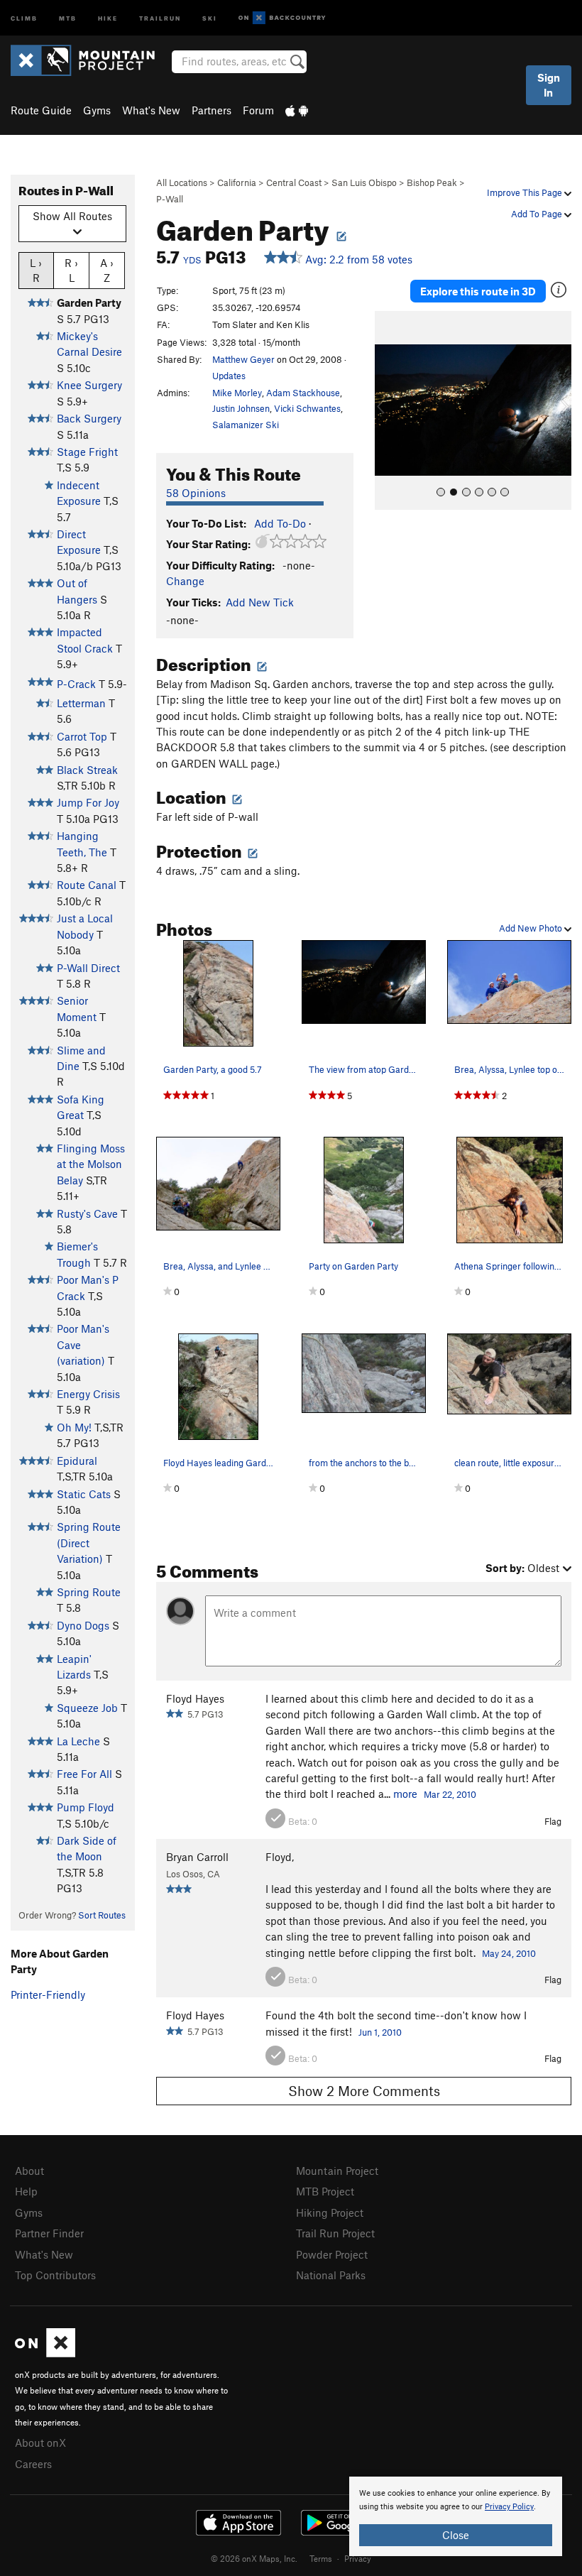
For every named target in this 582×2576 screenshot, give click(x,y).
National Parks (331, 2275)
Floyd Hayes (195, 1698)
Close (456, 2535)
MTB (68, 17)
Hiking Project (330, 2212)
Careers (33, 2464)
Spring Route (89, 1592)
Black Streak (87, 770)
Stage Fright (87, 452)
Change (185, 581)
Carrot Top (82, 736)
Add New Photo (532, 928)
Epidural (77, 1461)
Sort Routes (102, 1915)
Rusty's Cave (87, 1213)
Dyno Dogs (83, 1625)
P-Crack (76, 684)
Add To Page (538, 214)
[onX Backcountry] (282, 18)
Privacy (358, 2558)
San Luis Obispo (364, 182)
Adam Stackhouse (303, 393)
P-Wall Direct (88, 968)
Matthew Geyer (243, 359)
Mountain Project (337, 2171)
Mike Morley (237, 393)
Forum (258, 110)
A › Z (107, 270)
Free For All (84, 1774)
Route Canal (87, 885)
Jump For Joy (88, 802)
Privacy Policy (509, 2507)
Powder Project (332, 2254)
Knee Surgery (89, 385)
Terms (321, 2558)
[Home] (90, 60)
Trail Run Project (335, 2233)
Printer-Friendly (48, 1994)
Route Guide (41, 110)
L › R (36, 270)
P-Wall (170, 199)
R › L (71, 270)
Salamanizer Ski (246, 425)
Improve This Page (526, 192)
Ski (210, 17)
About (29, 2171)
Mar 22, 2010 (450, 1794)
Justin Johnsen (241, 408)
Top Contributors (55, 2275)
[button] (389, 410)
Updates (229, 376)
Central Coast (294, 182)
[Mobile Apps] (297, 110)
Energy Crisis (88, 1394)
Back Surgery (89, 418)
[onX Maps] (45, 2353)
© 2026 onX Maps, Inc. (254, 2558)
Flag (553, 1821)
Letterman (81, 703)
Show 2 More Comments (364, 2091)
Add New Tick (260, 602)
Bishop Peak (432, 182)
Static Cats (84, 1494)
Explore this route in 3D (478, 291)
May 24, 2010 (509, 1953)
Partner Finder (49, 2233)
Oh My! (74, 1427)
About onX (40, 2443)
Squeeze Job (87, 1708)
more (405, 1794)
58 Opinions (196, 493)
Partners (212, 110)
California (237, 182)
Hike (108, 17)
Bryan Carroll (197, 1857)
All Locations (182, 182)
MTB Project (325, 2191)
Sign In (549, 85)
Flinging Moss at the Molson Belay (91, 1164)
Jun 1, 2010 (380, 2032)
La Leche (78, 1741)
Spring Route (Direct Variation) (89, 1543)
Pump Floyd (86, 1807)
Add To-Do (280, 523)
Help (26, 2191)
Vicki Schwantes (307, 408)
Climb (24, 17)
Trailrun (160, 17)
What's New (151, 110)
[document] (456, 2516)
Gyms (97, 110)
